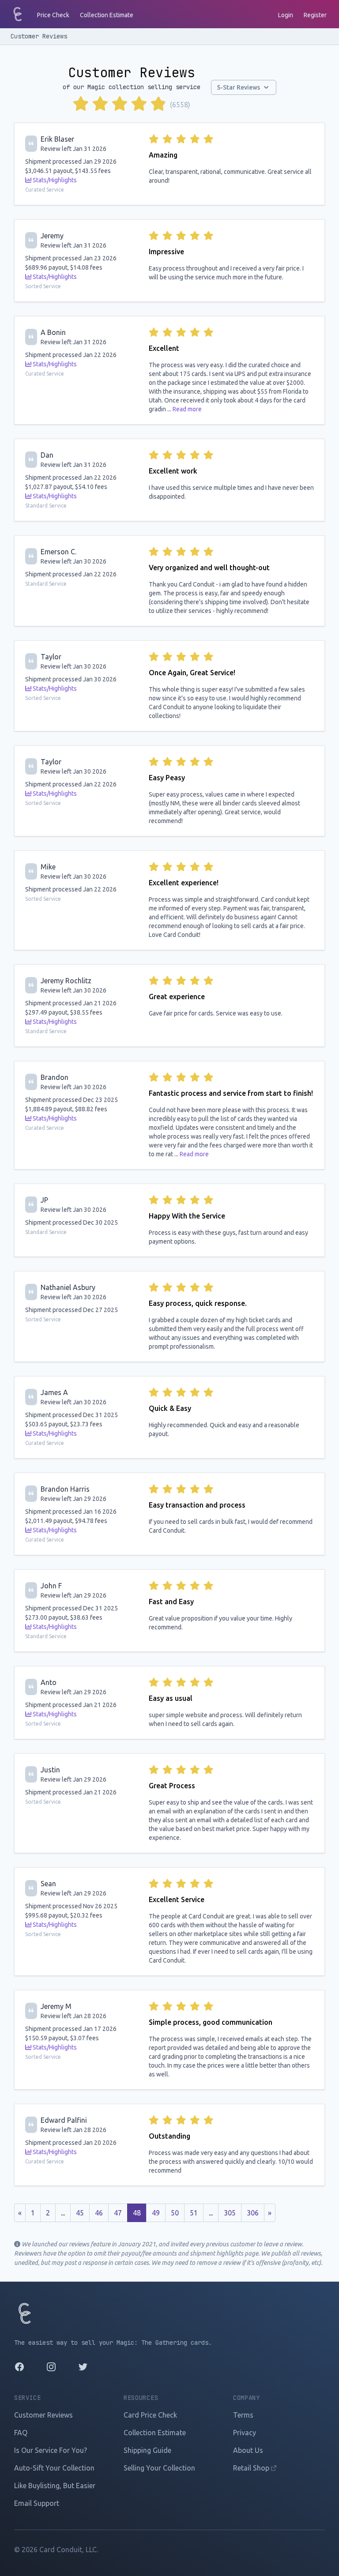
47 (118, 2213)
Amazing (163, 155)
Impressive (166, 252)
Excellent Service (177, 1899)
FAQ (21, 2433)
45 (80, 2213)
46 (99, 2213)
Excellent (164, 348)
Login (286, 15)
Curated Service (45, 190)
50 (175, 2213)
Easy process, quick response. (198, 1303)
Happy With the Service (187, 1216)
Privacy (245, 2433)
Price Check (53, 15)
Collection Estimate (107, 15)
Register (315, 15)
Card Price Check (150, 2415)
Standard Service (46, 506)
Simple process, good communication (211, 2022)
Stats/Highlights (54, 180)
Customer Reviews (39, 36)
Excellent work (173, 471)
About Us (248, 2450)
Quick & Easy (170, 1408)
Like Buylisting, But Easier (55, 2486)
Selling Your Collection (159, 2468)
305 (230, 2213)
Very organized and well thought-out (209, 568)
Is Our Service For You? (51, 2450)
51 (194, 2213)
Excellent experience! (184, 883)
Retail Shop (252, 2468)
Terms (243, 2415)
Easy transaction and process (197, 1505)
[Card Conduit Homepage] (18, 14)
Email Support (37, 2503)
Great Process (172, 1786)
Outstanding (169, 2136)
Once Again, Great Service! (192, 673)
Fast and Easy (171, 1602)
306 (253, 2213)
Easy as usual (171, 1698)
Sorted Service (43, 286)
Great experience (177, 997)
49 (156, 2213)
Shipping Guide (147, 2450)
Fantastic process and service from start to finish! (231, 1093)
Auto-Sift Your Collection (54, 2468)
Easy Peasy (167, 778)
